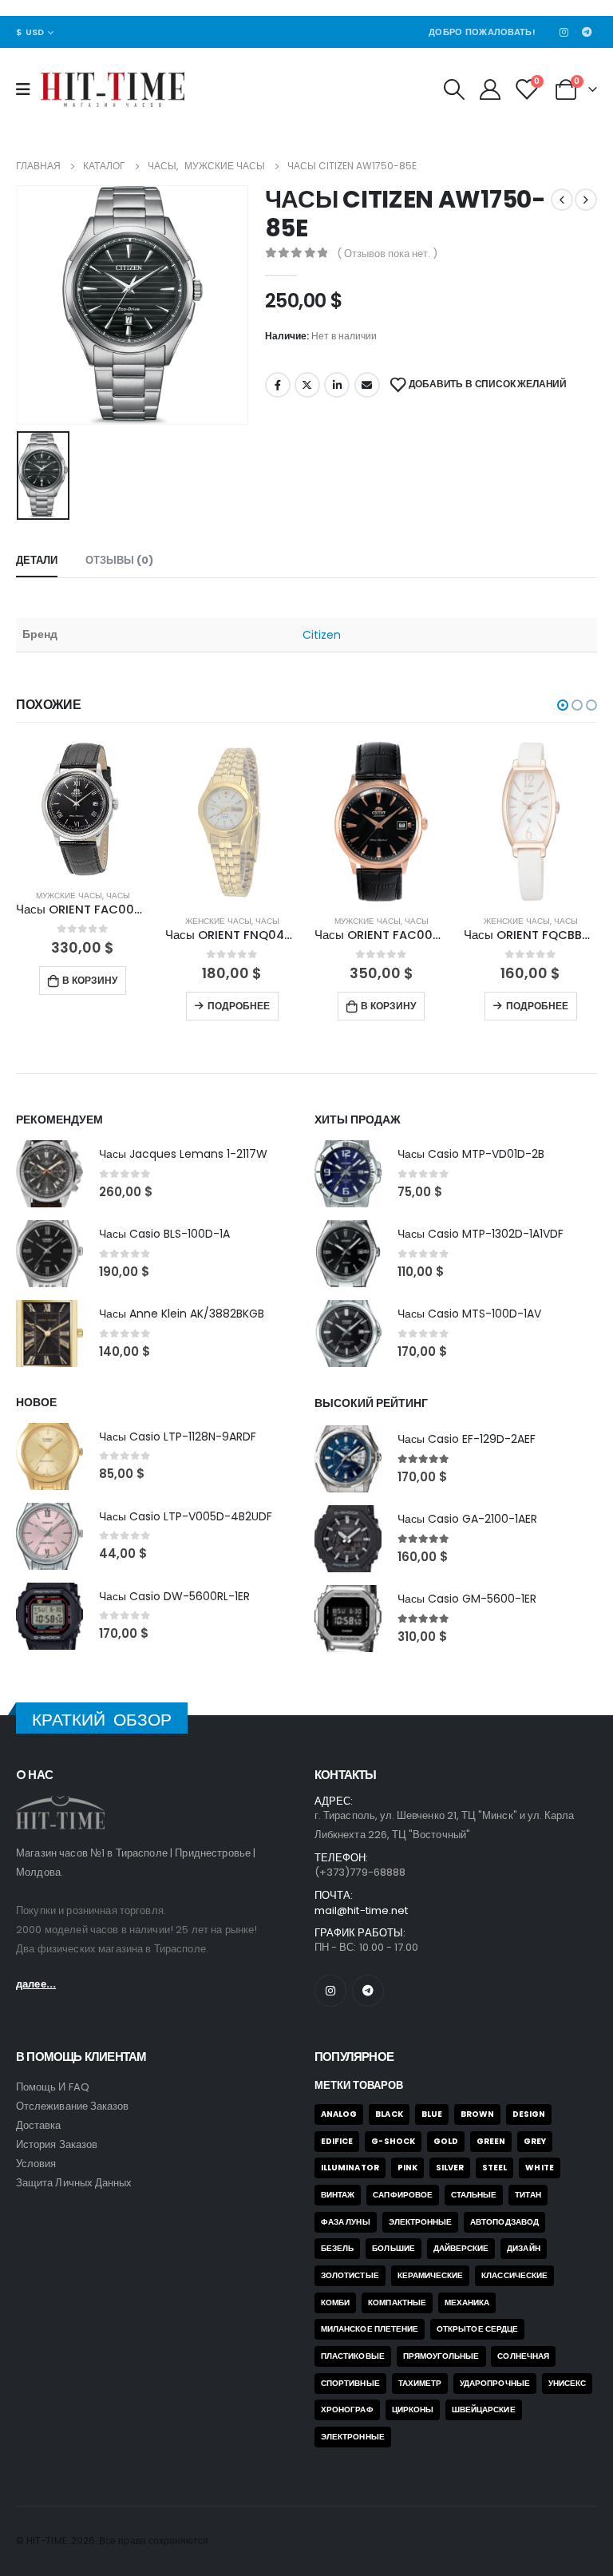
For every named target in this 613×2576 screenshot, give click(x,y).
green (491, 2141)
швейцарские (484, 2410)
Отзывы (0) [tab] (119, 560)
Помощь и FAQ (53, 2087)
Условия (36, 2164)
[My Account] (490, 89)
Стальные (474, 2195)
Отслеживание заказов (72, 2106)
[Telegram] (587, 32)
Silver (450, 2168)
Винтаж (338, 2195)
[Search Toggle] (454, 89)
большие (393, 2248)
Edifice (337, 2141)
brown (477, 2114)
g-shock (393, 2141)
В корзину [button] (239, 1006)
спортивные (350, 2383)
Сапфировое (403, 2195)
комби (335, 2303)
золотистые (350, 2275)
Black (389, 2114)
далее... (36, 1984)
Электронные (421, 2222)
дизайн (523, 2248)
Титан (528, 2195)
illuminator (350, 2168)
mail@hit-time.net (361, 1910)
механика (467, 2303)
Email (367, 385)
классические (514, 2275)
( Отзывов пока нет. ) (387, 254)
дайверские (461, 2248)
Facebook (278, 385)
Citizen (322, 635)
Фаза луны (346, 2222)
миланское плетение (370, 2329)
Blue (432, 2114)
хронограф (347, 2410)
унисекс (567, 2383)
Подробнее (89, 1006)
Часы (118, 921)
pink (407, 2168)
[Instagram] (564, 32)
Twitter (307, 385)
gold (446, 2141)
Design (529, 2114)
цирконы (413, 2410)
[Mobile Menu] (28, 89)
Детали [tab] (37, 560)
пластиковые (353, 2356)
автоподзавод (504, 2222)
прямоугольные (441, 2356)
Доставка (39, 2125)
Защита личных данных (74, 2183)
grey (535, 2141)
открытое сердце (477, 2329)
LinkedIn (337, 385)
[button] (563, 705)
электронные (353, 2437)
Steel (494, 2168)
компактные (397, 2303)
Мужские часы (218, 921)
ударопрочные (495, 2383)
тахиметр (420, 2383)
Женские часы (69, 921)
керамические (431, 2275)
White (539, 2168)
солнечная (523, 2356)
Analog (339, 2114)
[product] (232, 822)
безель (337, 2248)
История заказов (57, 2144)
